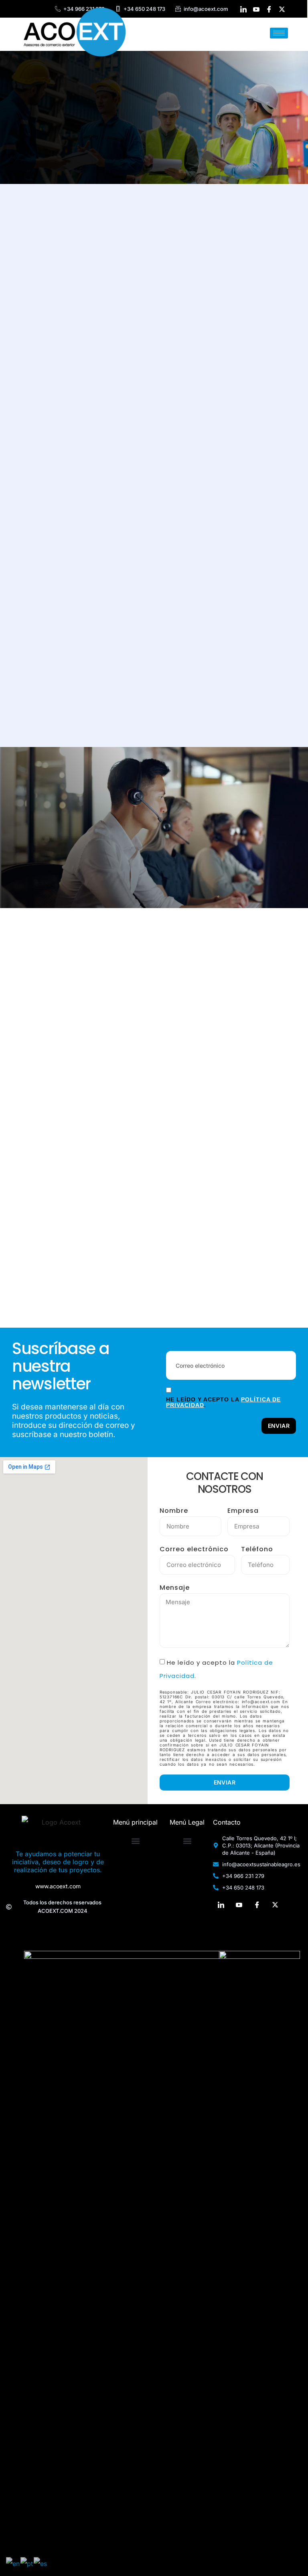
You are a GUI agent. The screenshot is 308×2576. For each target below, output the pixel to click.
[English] (13, 2563)
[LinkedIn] (221, 1904)
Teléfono (257, 1549)
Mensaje (175, 1588)
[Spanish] (41, 2563)
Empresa (243, 1511)
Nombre (174, 1511)
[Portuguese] (27, 2563)
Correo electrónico (194, 1549)
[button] (135, 1841)
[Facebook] (257, 1904)
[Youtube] (239, 1904)
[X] (275, 1904)
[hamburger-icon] (279, 33)
